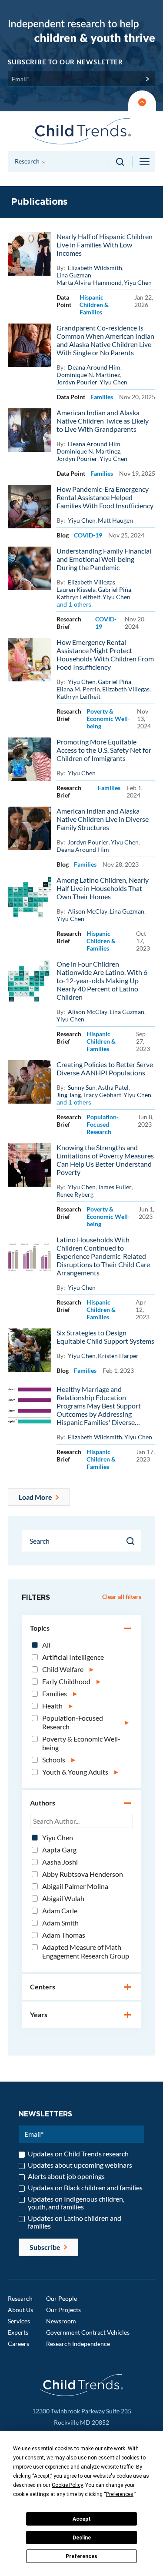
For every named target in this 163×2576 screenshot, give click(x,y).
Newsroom (61, 2321)
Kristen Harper (118, 1356)
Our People (62, 2298)
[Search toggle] (121, 162)
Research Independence (78, 2344)
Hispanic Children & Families (94, 305)
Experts (18, 2332)
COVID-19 (88, 535)
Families (102, 397)
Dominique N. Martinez (88, 375)
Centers (43, 1987)
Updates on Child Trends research (78, 2154)
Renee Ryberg (75, 1194)
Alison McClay (88, 911)
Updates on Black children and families (85, 2188)
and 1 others (74, 604)
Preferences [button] (120, 2494)
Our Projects (63, 2310)
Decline (82, 2538)
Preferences (81, 2556)
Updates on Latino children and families (75, 2222)
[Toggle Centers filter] (128, 1988)
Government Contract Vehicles (88, 2332)
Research (20, 2298)
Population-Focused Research (103, 1124)
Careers (18, 2344)
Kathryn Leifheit (78, 597)
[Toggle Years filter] (128, 2015)
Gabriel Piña (115, 589)
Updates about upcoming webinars (80, 2165)
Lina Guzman (74, 275)
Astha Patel (113, 1087)
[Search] (131, 1541)
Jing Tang (69, 1095)
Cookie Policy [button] (67, 2485)
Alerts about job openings (66, 2176)
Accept (82, 2519)
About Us (20, 2310)
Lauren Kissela (76, 589)
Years (39, 2014)
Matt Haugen (115, 520)
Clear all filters (122, 1597)
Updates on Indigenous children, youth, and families (76, 2203)
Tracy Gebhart (102, 1095)
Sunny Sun (82, 1087)
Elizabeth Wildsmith (95, 268)
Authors (43, 1803)
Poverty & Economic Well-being (108, 719)
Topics (40, 1628)
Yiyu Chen (138, 282)
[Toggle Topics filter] (128, 1629)
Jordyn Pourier (77, 382)
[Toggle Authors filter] (128, 1804)
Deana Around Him (94, 367)
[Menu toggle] (145, 162)
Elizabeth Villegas (91, 582)
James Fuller (115, 1187)
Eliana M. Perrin (78, 689)
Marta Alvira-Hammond (89, 282)
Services (19, 2321)
